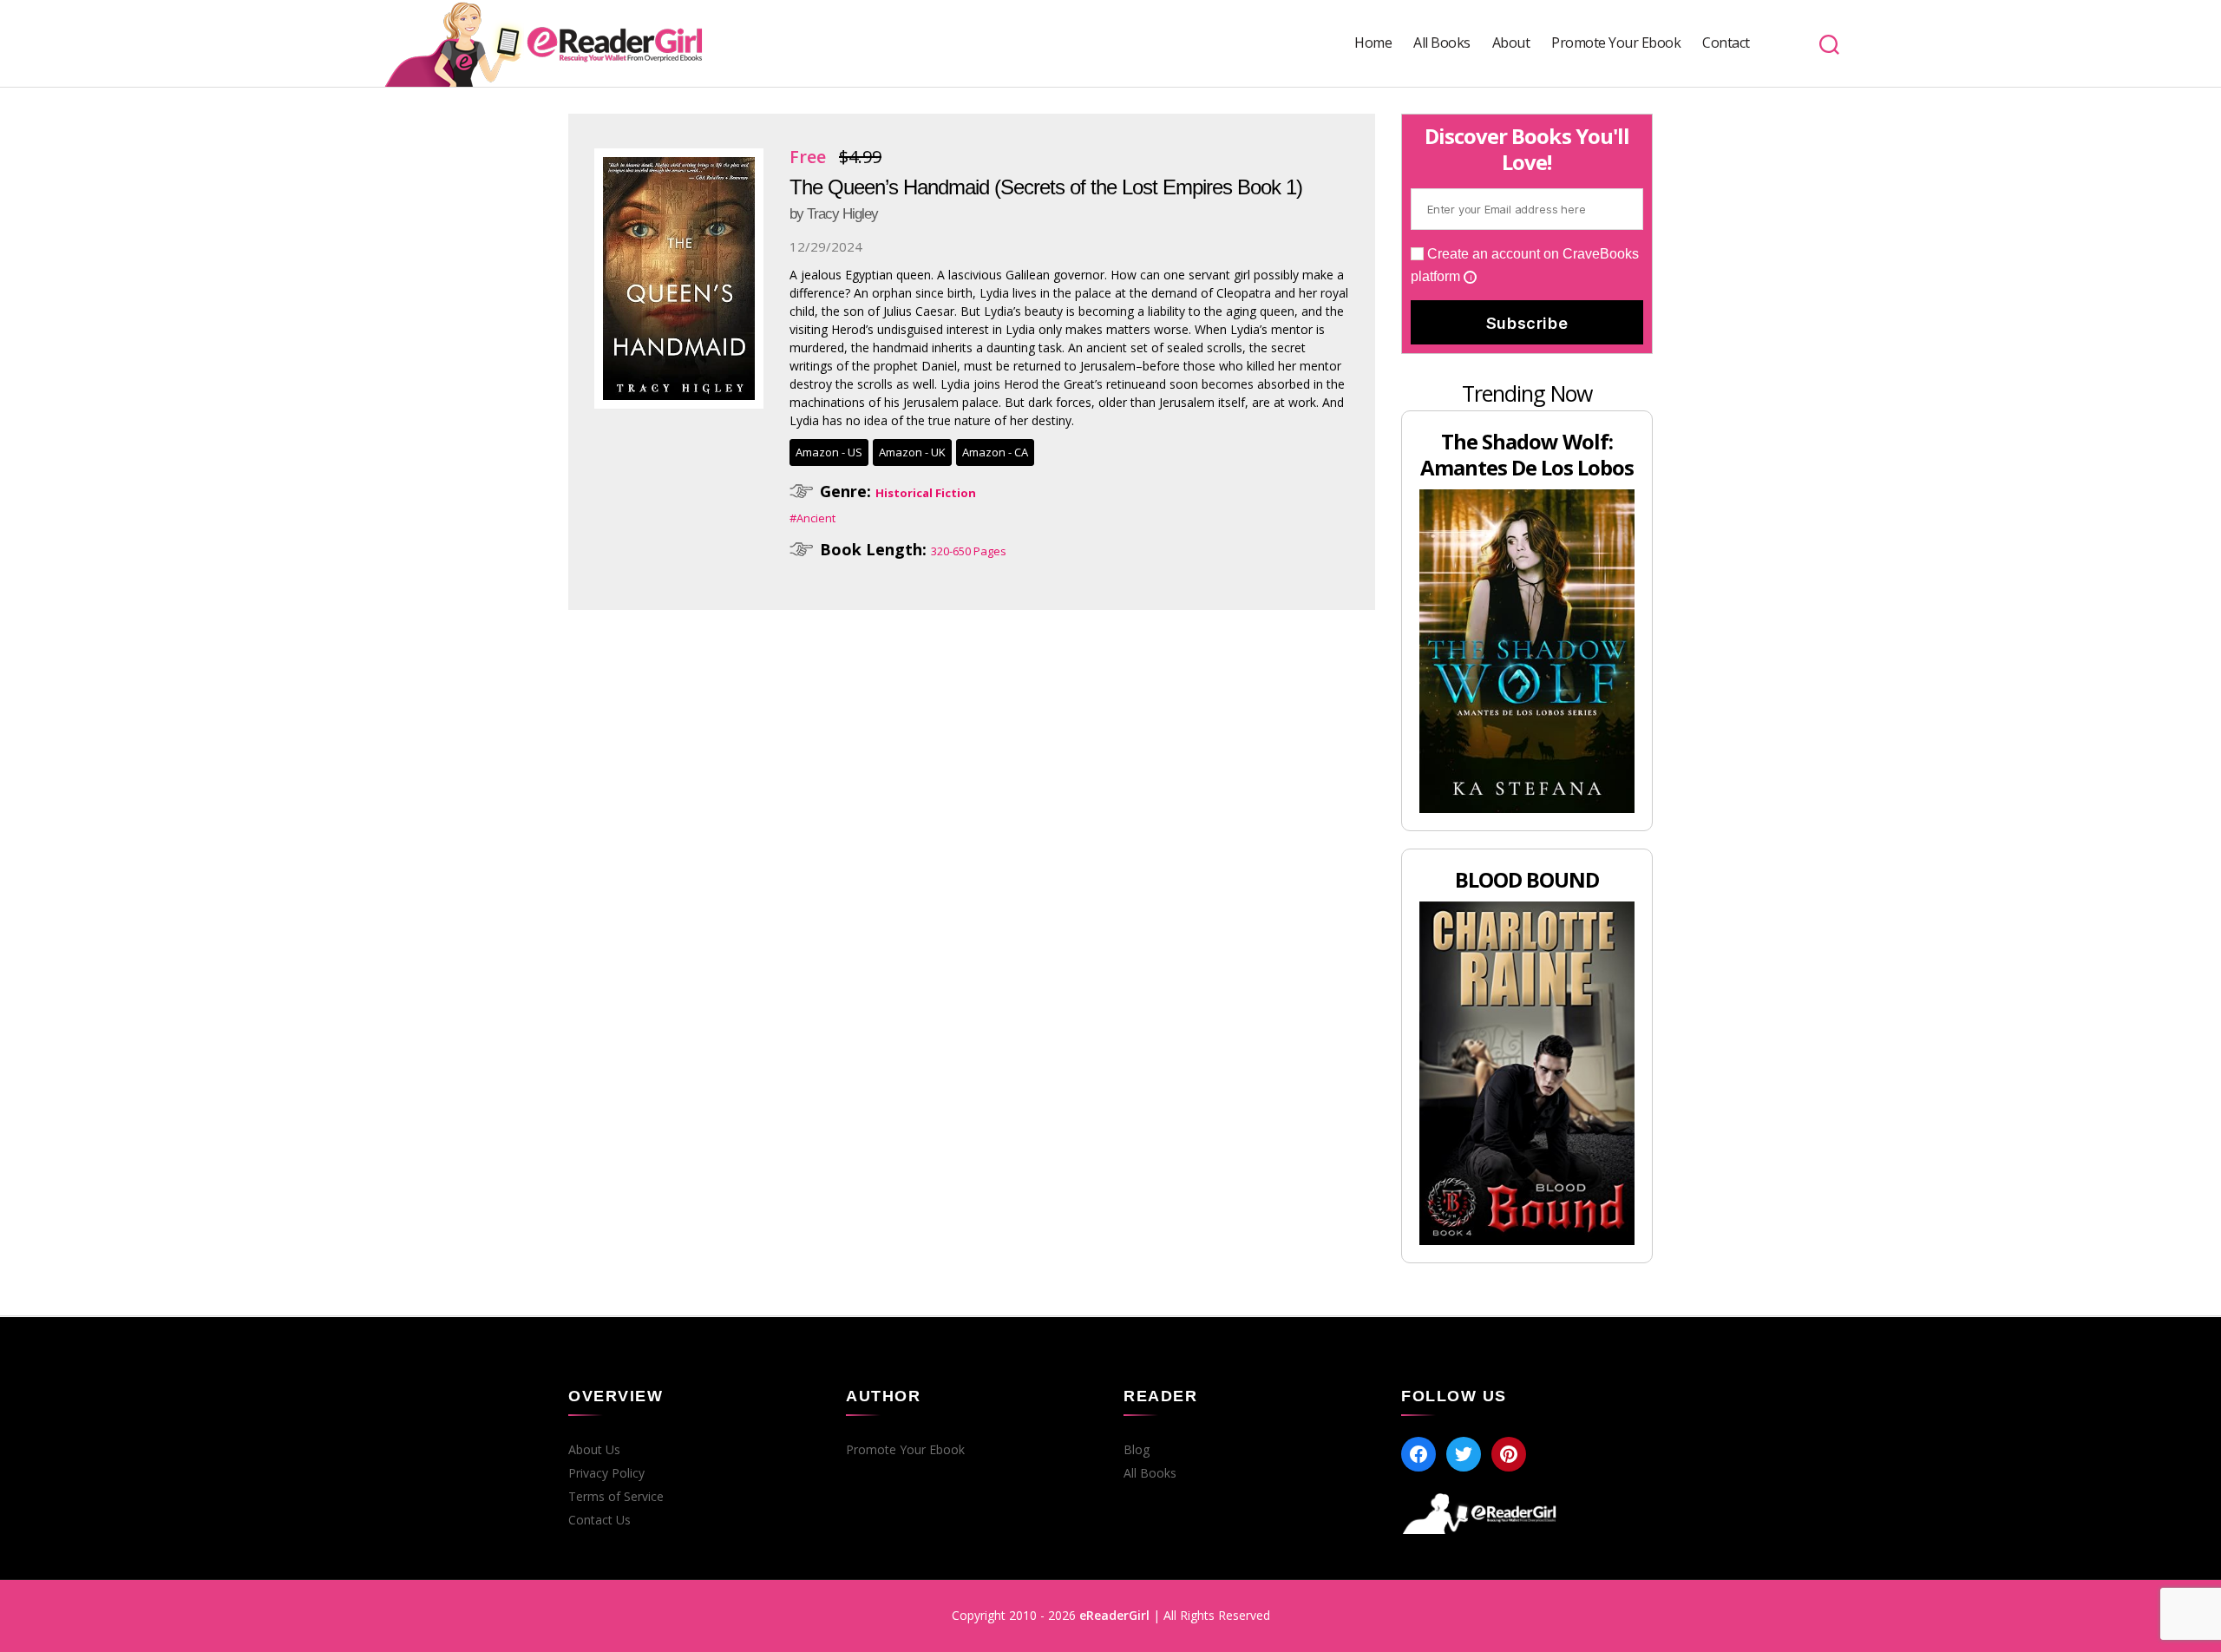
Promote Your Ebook (1616, 43)
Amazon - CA (995, 452)
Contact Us (599, 1520)
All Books (1442, 43)
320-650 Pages (969, 551)
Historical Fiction (926, 493)
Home (1373, 43)
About (1511, 43)
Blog (1137, 1450)
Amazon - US (829, 452)
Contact (1726, 43)
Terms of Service (616, 1497)
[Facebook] (1418, 1454)
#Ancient (812, 518)
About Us (594, 1450)
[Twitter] (1464, 1454)
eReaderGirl (1114, 1615)
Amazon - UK (912, 452)
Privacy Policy (606, 1473)
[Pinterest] (1509, 1454)
